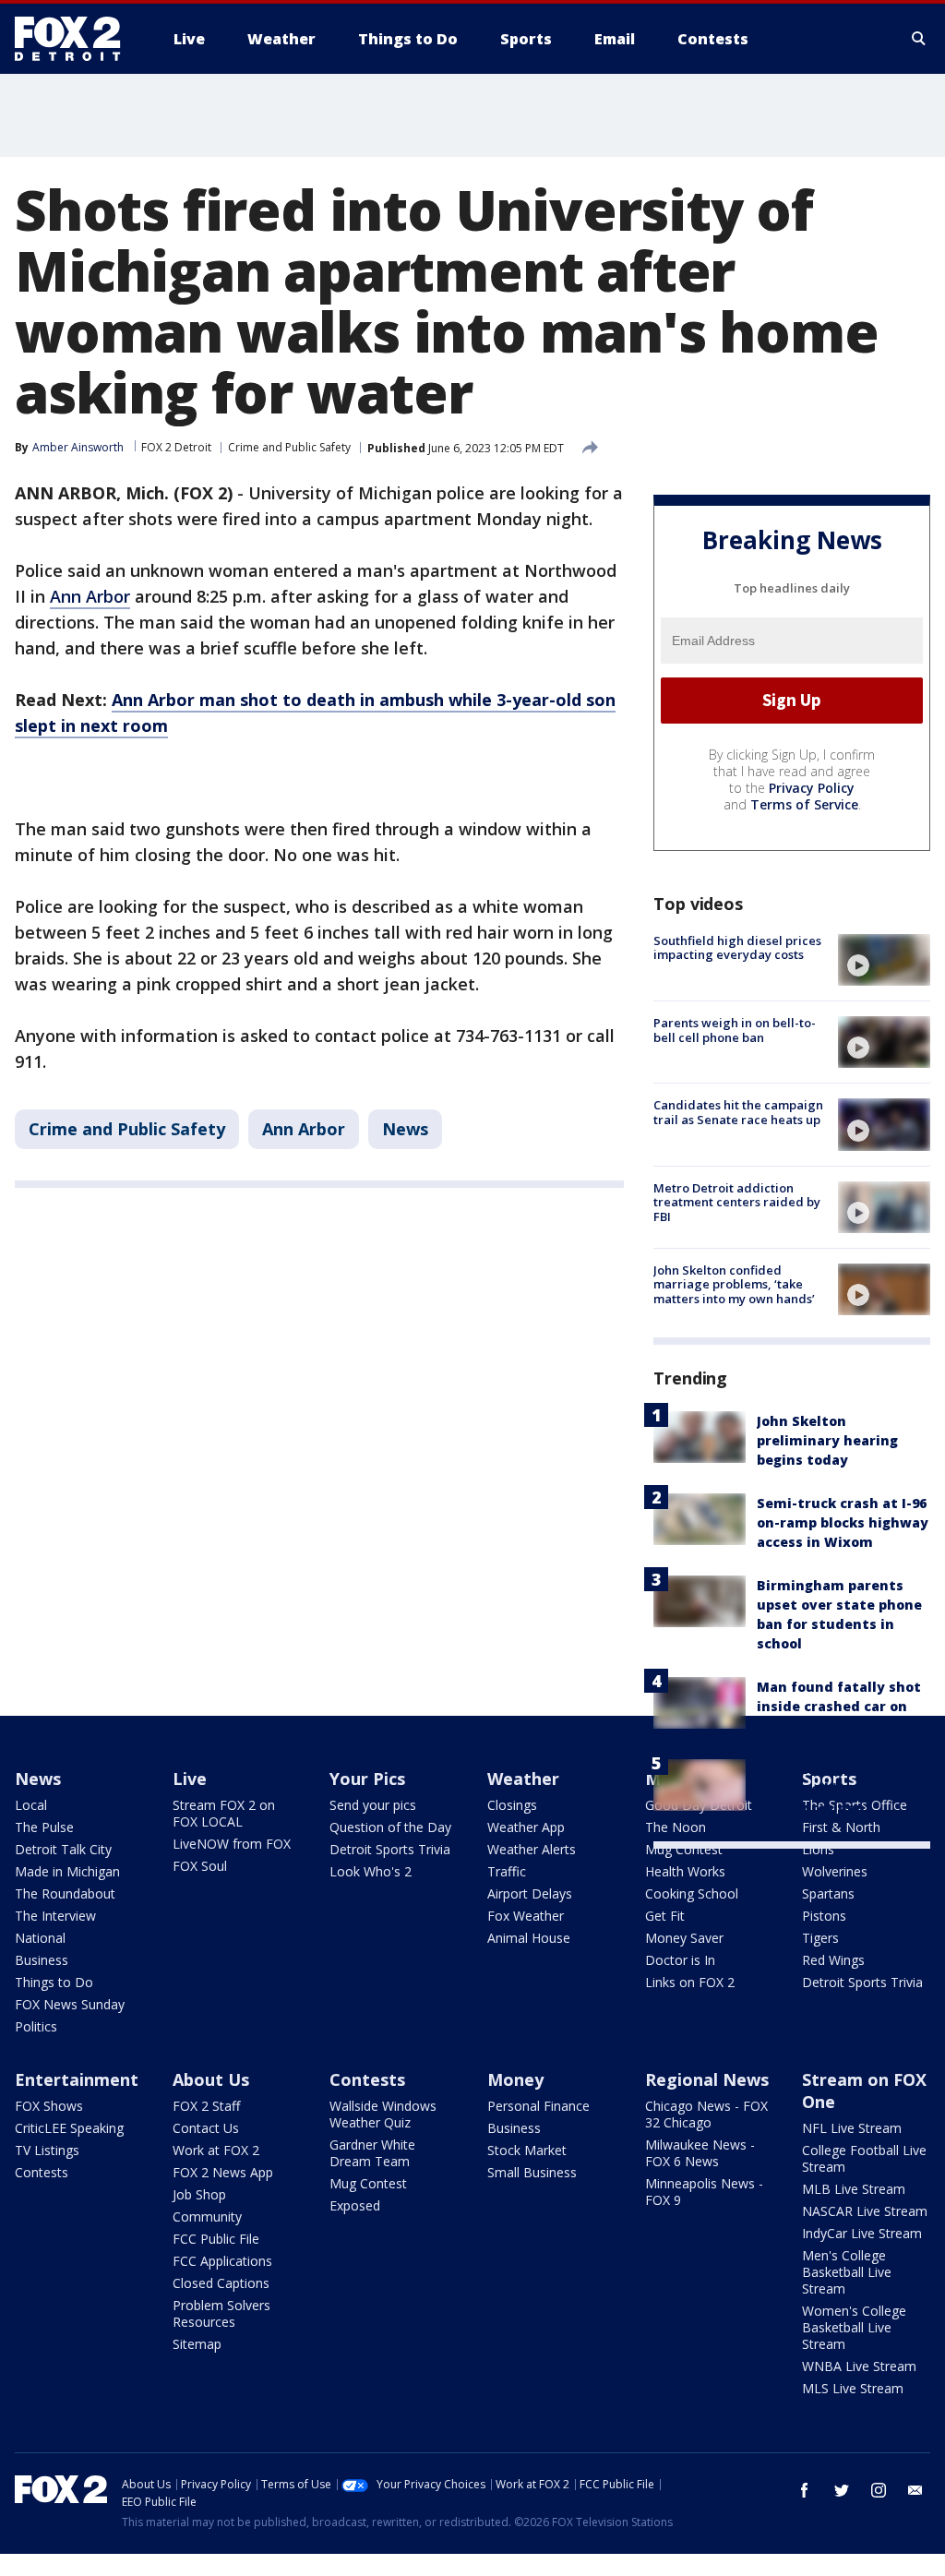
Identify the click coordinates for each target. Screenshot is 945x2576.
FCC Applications (222, 2261)
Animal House (529, 1938)
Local (31, 1805)
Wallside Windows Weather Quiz (383, 2114)
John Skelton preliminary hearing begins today (827, 1440)
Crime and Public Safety (289, 447)
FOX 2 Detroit (176, 447)
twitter (842, 2490)
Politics (36, 2026)
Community (207, 2217)
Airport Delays (530, 1893)
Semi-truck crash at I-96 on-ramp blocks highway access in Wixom (843, 1522)
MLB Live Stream (854, 2189)
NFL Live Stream (852, 2128)
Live (190, 1779)
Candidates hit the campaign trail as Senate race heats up (738, 1112)
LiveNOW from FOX (232, 1844)
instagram (879, 2490)
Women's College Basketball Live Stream (854, 2327)
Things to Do (54, 1982)
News (405, 1129)
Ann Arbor (90, 596)
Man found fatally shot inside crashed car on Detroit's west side (839, 1706)
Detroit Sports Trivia (390, 1849)
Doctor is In (680, 1960)
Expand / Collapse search (919, 39)
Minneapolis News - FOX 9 (704, 2192)
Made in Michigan (67, 1871)
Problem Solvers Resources (221, 2313)
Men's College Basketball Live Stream (847, 2272)
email (915, 2490)
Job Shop (199, 2194)
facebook (805, 2490)
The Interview (55, 1916)
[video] (884, 960)
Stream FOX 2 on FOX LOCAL (224, 1813)
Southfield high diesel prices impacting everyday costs (737, 948)
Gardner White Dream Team (372, 2153)
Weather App (526, 1827)
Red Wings (833, 1960)
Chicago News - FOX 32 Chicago (706, 2114)
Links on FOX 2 (690, 1982)
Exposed (355, 2205)
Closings (512, 1805)
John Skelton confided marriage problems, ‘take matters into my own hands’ (734, 1284)
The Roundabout (65, 1893)
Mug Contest (684, 1849)
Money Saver (684, 1938)
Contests (42, 2172)
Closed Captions (221, 2283)
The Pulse (44, 1827)
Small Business (532, 2172)
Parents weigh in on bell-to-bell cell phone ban (735, 1030)
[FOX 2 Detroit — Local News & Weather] (76, 39)
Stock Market (527, 2150)
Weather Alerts (532, 1849)
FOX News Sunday (70, 2004)
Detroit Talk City (63, 1849)
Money (515, 2079)
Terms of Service (804, 804)
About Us (211, 2079)
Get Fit (665, 1916)
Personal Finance (538, 2106)
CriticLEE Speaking (69, 2128)
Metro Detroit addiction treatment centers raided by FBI (737, 1202)
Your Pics (367, 1779)
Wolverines (835, 1871)
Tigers (820, 1938)
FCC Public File (216, 2239)
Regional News (707, 2079)
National (40, 1938)
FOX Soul (200, 1866)
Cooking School (692, 1893)
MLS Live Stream (853, 2388)
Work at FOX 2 (216, 2150)
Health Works (685, 1871)
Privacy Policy (812, 788)
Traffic (507, 1871)
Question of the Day (390, 1827)
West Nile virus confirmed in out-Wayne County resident (843, 1788)
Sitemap (197, 2344)
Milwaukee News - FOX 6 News (700, 2153)
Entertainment (77, 2079)
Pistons (824, 1916)
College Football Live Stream (864, 2158)
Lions (818, 1849)
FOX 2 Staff (206, 2106)
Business (42, 1960)
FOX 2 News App (223, 2172)
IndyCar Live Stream (862, 2233)
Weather (523, 1779)
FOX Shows (49, 2106)
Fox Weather (526, 1916)
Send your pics (373, 1805)
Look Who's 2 (371, 1871)
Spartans (828, 1893)
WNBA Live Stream (859, 2366)
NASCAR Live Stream (865, 2211)
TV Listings (47, 2150)
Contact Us (206, 2128)
